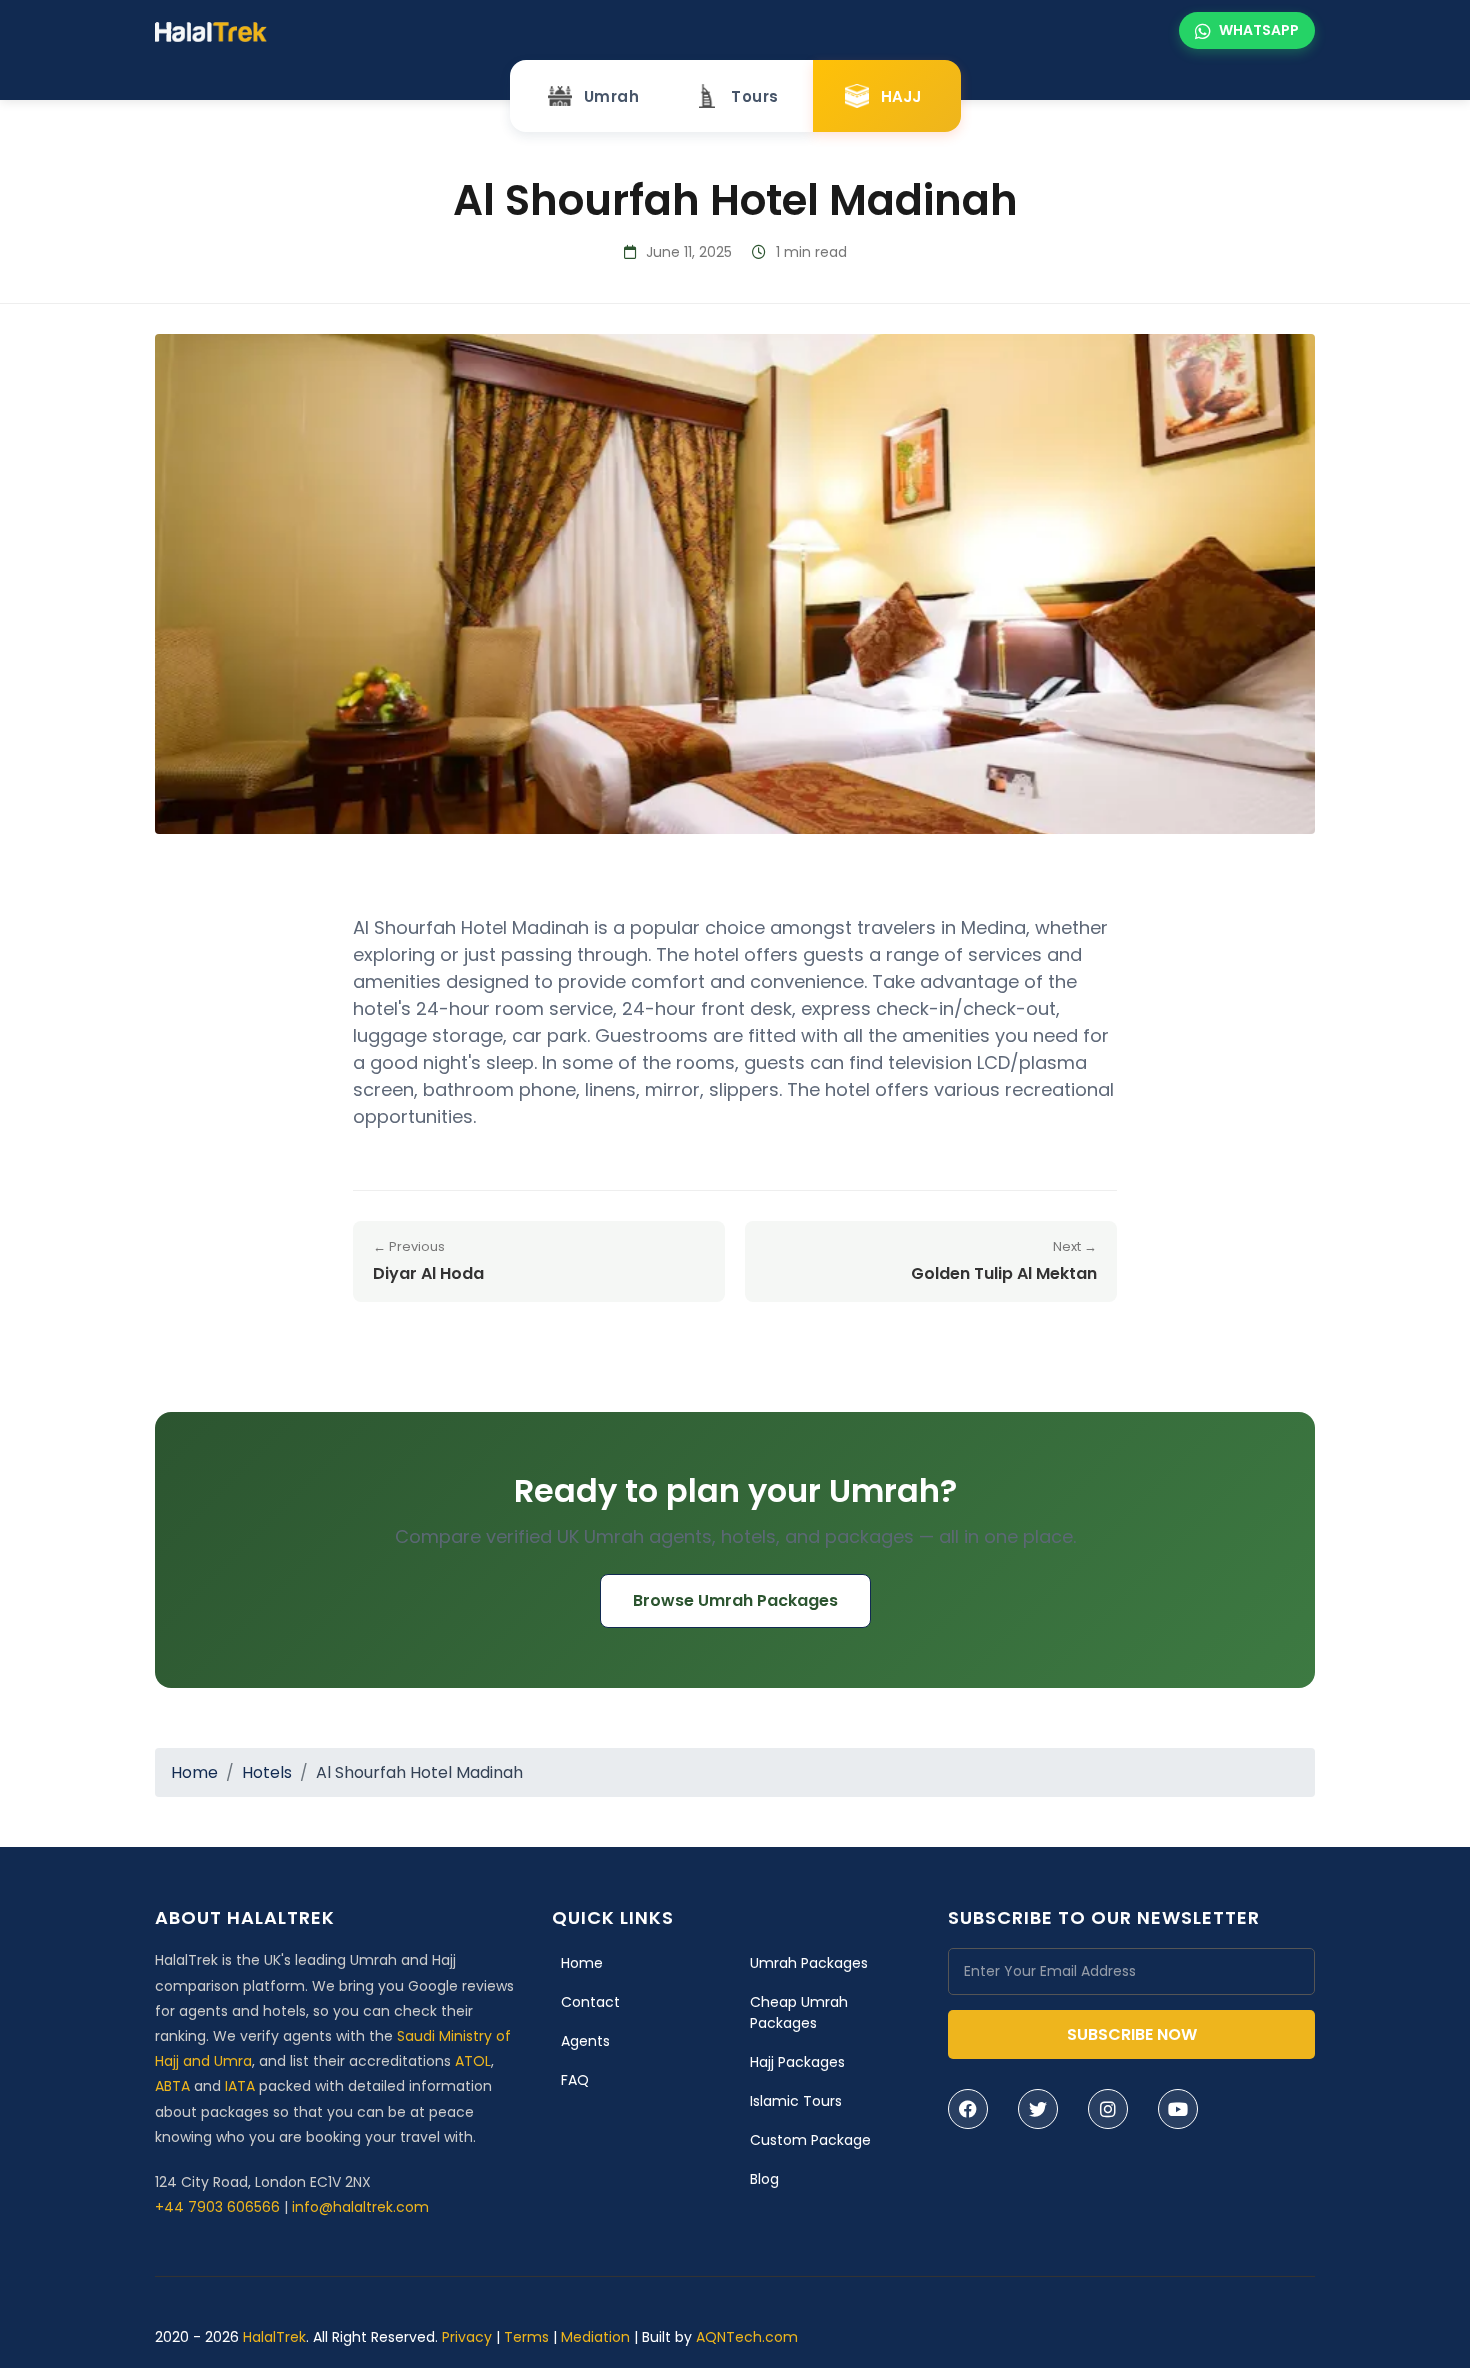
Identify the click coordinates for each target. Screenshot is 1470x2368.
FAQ (575, 2080)
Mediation (595, 2337)
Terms (526, 2337)
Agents (585, 2041)
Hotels (267, 1772)
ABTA (172, 2086)
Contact (590, 2002)
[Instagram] (1108, 2109)
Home (194, 1772)
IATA (240, 2086)
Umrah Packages (809, 1963)
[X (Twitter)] (1038, 2109)
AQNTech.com (747, 2337)
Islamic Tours (796, 2101)
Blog (764, 2179)
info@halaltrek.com (360, 2207)
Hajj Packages (797, 2062)
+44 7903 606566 (217, 2207)
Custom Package (810, 2140)
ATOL (473, 2061)
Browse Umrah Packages (735, 1600)
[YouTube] (1178, 2109)
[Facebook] (968, 2109)
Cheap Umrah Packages (799, 2012)
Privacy (467, 2337)
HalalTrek (274, 2337)
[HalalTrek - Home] (211, 30)
